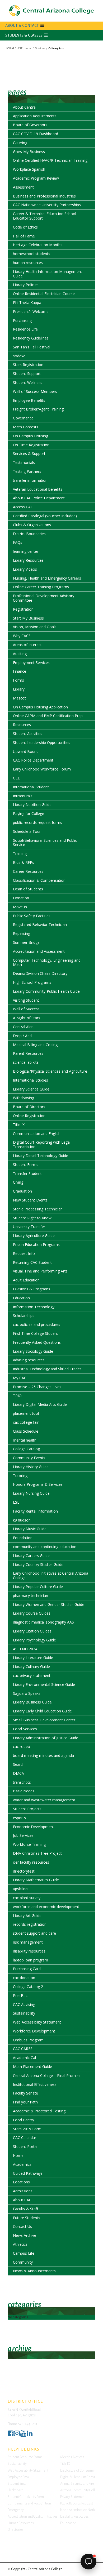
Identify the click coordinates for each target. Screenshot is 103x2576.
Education (21, 1298)
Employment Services (31, 663)
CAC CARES (23, 2049)
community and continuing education (45, 1547)
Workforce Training (29, 1844)
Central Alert (24, 1027)
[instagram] (17, 2435)
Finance (20, 671)
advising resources (29, 1360)
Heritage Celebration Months (38, 245)
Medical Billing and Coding (35, 1045)
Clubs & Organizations (32, 525)
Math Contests (26, 427)
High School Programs (32, 982)
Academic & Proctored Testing (39, 2111)
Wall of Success (26, 1009)
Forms (18, 680)
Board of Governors (30, 125)
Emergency (16, 2510)
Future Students (27, 2218)
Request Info (24, 1253)
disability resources (29, 1951)
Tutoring (20, 1476)
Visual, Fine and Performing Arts (40, 1271)
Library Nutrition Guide (32, 805)
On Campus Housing (31, 436)
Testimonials (24, 462)
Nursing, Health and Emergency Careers (47, 578)
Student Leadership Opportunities (42, 742)
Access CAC (23, 507)
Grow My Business (29, 152)
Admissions (23, 2191)
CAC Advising (24, 2004)
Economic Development (34, 1827)
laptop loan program (31, 1960)
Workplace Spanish (29, 169)
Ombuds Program (28, 2040)
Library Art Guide (27, 1916)
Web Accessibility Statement (37, 2022)
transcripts (22, 1782)
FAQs (18, 542)
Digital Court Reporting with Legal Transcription (42, 1144)
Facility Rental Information (35, 1511)
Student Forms (26, 1165)
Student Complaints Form (26, 2497)
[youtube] (23, 2435)
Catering (20, 143)
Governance (23, 418)
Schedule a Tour (27, 831)
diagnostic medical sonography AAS (43, 1622)
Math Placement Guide (32, 2067)
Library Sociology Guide (33, 1351)
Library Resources (28, 560)
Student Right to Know (32, 1218)
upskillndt (21, 1889)
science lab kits (26, 1062)
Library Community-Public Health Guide (46, 991)
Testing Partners (27, 471)
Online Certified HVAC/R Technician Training (50, 160)
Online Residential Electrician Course (44, 294)
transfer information (30, 480)
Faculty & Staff (25, 2209)
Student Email (17, 2484)
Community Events (29, 1458)
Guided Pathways (28, 2173)
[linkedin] (30, 2435)
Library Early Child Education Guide (42, 1711)
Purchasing (22, 320)
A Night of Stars (27, 1018)
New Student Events (30, 1200)
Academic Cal (24, 2058)
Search (19, 1764)
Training (20, 853)
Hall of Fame (24, 236)
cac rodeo (22, 1746)
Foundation (23, 1538)
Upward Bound (26, 751)
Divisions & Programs (32, 1289)
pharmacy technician (31, 1596)
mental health (25, 1440)
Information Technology (34, 1307)
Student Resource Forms (25, 2457)
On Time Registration (31, 445)
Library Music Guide (30, 1529)
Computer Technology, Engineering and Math (47, 962)
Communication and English (37, 1134)
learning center (26, 551)
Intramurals (23, 796)
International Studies (31, 1080)
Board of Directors (29, 1107)
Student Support (27, 374)
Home (18, 2155)
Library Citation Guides (32, 1631)
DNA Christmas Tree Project (37, 1853)
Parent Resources (28, 1053)
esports (19, 1818)
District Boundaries (29, 534)
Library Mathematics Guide (36, 1880)
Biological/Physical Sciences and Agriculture (50, 1071)
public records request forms (38, 822)
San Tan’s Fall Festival (32, 347)
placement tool (26, 1413)
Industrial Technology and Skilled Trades (47, 1369)
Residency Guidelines (31, 338)
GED (17, 778)
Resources (22, 725)
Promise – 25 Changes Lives (37, 1387)
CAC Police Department (33, 760)
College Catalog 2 (28, 1987)
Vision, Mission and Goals (35, 627)
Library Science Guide (31, 1089)
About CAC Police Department (39, 498)
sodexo (19, 356)
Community (23, 2262)
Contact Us (22, 2226)
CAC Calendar (25, 2138)
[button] (51, 35)
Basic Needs (24, 1791)
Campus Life (24, 2253)
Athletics (20, 2244)
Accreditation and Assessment (39, 951)
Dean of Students (28, 889)
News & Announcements (34, 2271)
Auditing (20, 654)
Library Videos (25, 569)
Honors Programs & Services (38, 1484)
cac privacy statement (32, 1675)
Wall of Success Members (35, 391)
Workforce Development (34, 2031)
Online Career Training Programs (41, 587)
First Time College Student (36, 1333)
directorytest (24, 1871)
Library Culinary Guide (31, 1667)
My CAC (20, 1378)
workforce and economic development (46, 1907)
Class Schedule (26, 1431)
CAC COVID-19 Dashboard (36, 134)
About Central (25, 107)
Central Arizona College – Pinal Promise (47, 2075)
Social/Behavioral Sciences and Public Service (45, 843)
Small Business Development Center (44, 1720)
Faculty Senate (25, 2093)
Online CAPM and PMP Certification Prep (48, 716)
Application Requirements (35, 116)
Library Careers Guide (31, 1556)
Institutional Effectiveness (35, 2084)
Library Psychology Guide (34, 1640)
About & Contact (22, 26)
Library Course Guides (32, 1613)
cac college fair (26, 1422)
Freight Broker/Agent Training (38, 409)
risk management (28, 1942)
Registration (23, 609)
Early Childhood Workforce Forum (42, 769)
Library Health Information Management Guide (48, 274)
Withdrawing (24, 1098)
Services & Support (29, 453)
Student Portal (25, 2146)
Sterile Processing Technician (38, 1209)
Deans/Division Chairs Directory (40, 973)
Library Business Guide (32, 1702)
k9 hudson (22, 1520)
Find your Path (25, 2102)
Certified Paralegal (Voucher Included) (45, 516)
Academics (22, 2164)
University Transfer (29, 1227)
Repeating (22, 933)
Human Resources (21, 2523)
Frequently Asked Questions (37, 1342)
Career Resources (28, 871)
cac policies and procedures (37, 1324)
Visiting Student (26, 1000)
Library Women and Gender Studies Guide (49, 1604)
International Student (31, 787)
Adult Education (26, 1280)
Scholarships (24, 1315)
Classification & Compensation (39, 880)
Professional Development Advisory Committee (44, 598)
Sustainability (24, 2013)
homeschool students (32, 254)
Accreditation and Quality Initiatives (33, 2517)
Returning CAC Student (32, 1262)
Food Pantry (24, 2120)
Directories (16, 2530)
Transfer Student (27, 1173)
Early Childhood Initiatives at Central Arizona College (51, 1575)
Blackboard (15, 2490)
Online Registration (29, 1116)
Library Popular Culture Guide (38, 1587)
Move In (20, 907)
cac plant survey (27, 1898)
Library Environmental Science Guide (44, 1684)
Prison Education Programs (36, 1244)
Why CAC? (22, 636)
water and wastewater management (44, 1800)
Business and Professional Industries (44, 196)
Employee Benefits (29, 400)
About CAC (22, 2200)
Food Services (25, 1729)
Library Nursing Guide (31, 1493)
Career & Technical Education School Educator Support (45, 216)
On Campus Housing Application (40, 707)
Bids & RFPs (24, 862)
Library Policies (26, 285)
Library (19, 689)
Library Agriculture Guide (34, 1236)
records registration (30, 1924)
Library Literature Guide (33, 1658)
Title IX (19, 1125)
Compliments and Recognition (29, 2503)
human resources (28, 263)
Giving (18, 1182)
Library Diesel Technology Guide (41, 1156)
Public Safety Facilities (32, 916)
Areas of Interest (27, 645)
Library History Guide (31, 1467)
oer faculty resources (31, 1862)
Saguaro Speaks (27, 1693)
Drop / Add (22, 1036)
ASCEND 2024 (25, 1649)
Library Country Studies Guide (38, 1565)
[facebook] (11, 2435)
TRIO (17, 1396)
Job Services (23, 1835)
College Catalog (26, 1449)
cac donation (24, 1978)
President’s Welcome (31, 311)
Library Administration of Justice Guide (46, 1738)
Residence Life (25, 329)
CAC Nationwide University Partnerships (47, 205)
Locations (21, 2182)
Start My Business (28, 618)
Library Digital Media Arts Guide (40, 1404)
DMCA (18, 1773)
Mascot (19, 698)
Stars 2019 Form (27, 2129)
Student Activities (28, 734)
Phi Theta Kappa (27, 303)
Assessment (23, 187)
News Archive (25, 2235)
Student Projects (27, 1809)
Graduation (22, 1191)
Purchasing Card (27, 1969)
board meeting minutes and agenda (43, 1755)
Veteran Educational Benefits (38, 489)
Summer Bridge (26, 942)
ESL (16, 1502)
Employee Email (19, 2477)
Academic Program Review (36, 178)
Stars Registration (28, 365)
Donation (21, 898)
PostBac (20, 1996)
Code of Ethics (25, 227)
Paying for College (29, 813)
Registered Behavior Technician (40, 924)
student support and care (34, 1933)
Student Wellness (28, 382)
